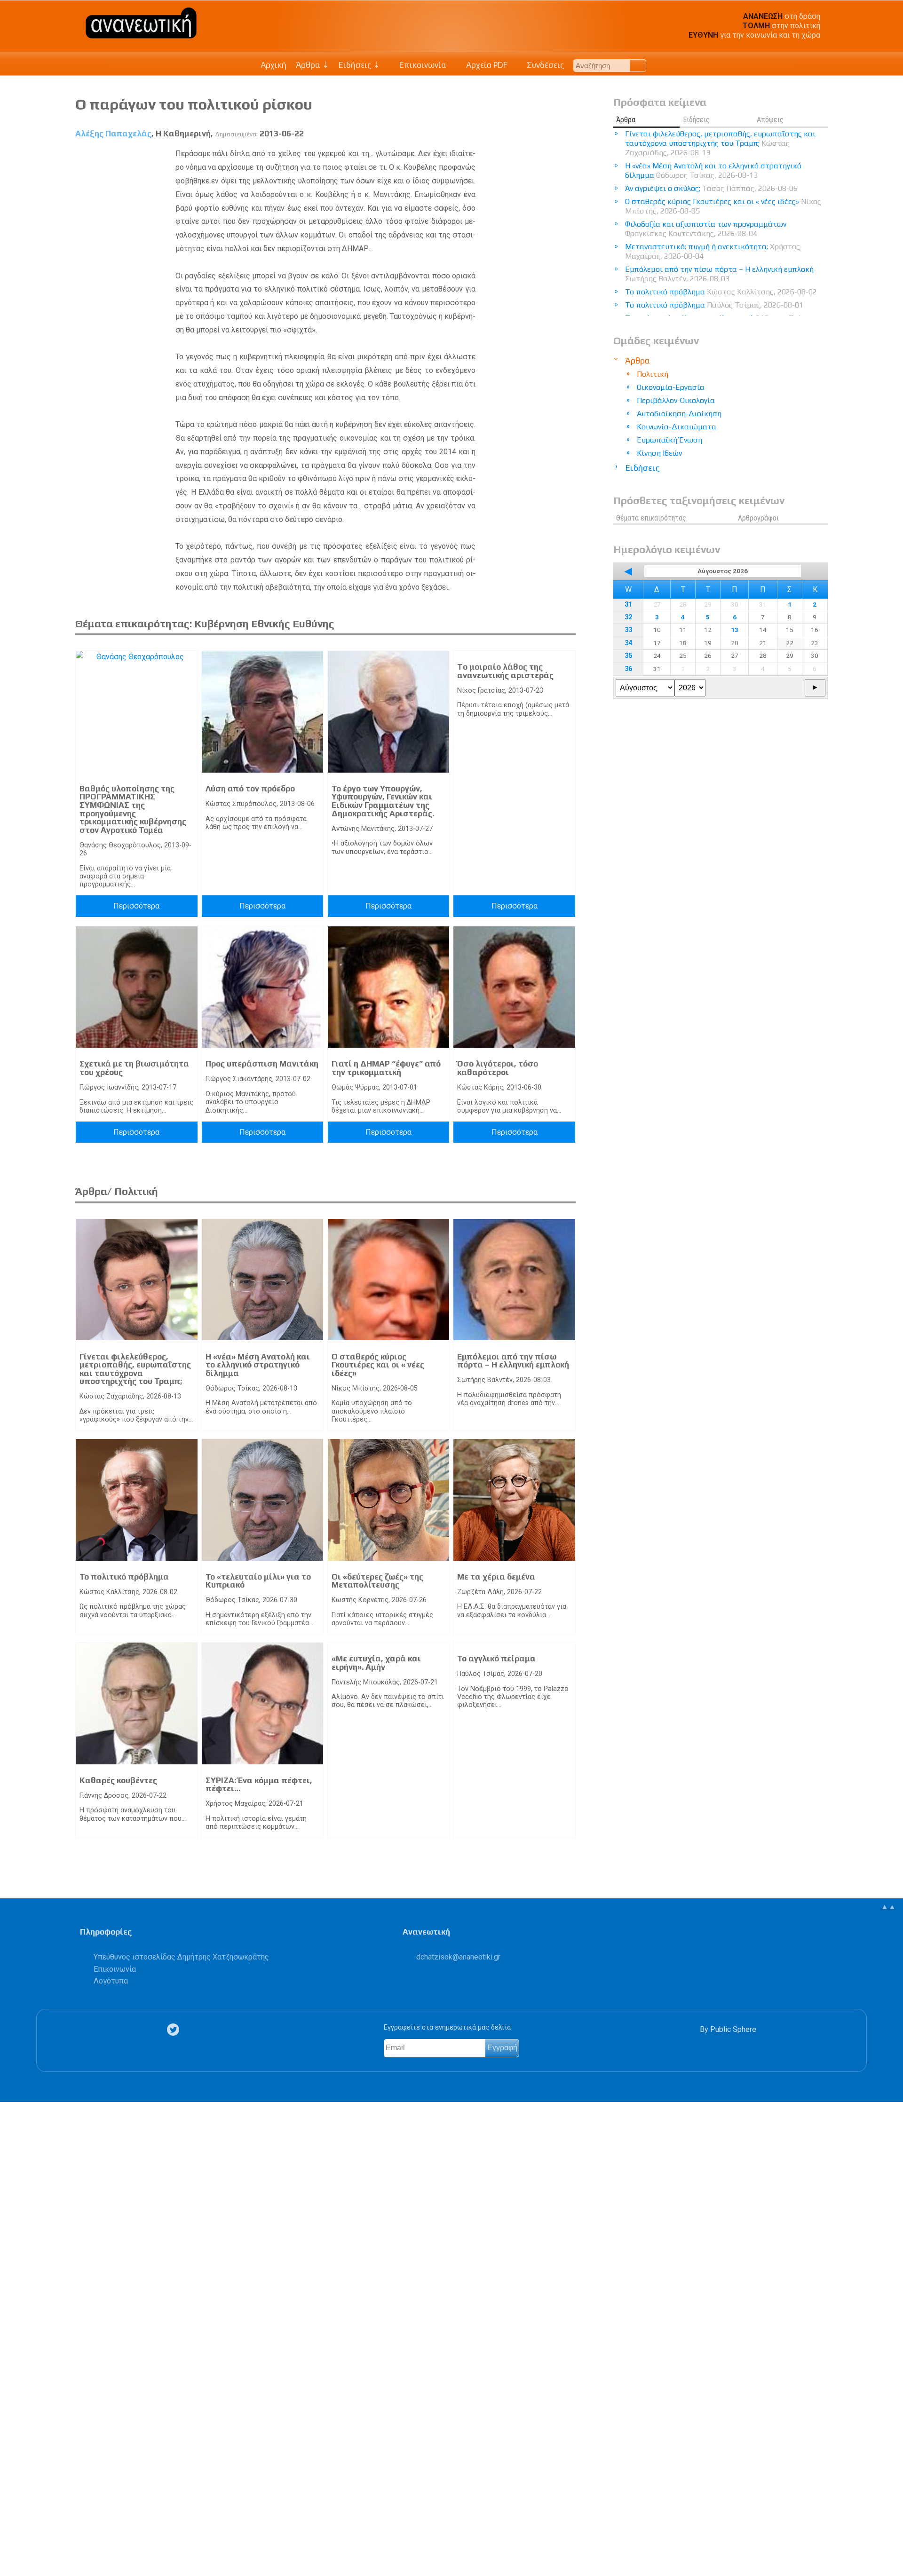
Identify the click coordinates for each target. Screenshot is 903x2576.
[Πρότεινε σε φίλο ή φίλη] (12, 2547)
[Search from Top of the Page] (638, 66)
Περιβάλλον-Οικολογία (676, 400)
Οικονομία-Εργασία (671, 387)
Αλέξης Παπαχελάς (113, 134)
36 (628, 669)
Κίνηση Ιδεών (659, 453)
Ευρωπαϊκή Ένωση (669, 440)
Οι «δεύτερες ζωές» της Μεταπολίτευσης (377, 1581)
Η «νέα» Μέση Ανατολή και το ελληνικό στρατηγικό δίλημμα (258, 1365)
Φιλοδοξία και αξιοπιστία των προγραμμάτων (706, 229)
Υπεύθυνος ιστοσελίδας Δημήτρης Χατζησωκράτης (181, 1957)
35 (628, 656)
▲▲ (888, 1907)
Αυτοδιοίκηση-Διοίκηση (679, 414)
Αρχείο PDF (486, 65)
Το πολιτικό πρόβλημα (124, 1577)
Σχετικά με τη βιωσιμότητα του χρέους (134, 1068)
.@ (458, 1957)
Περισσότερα (136, 906)
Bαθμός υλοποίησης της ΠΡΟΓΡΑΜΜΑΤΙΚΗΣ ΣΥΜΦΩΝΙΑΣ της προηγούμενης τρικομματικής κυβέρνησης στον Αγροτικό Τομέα (133, 809)
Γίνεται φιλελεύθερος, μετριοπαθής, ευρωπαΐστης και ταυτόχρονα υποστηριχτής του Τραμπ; (135, 1369)
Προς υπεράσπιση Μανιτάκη (262, 1064)
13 (735, 630)
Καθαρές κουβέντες (118, 1780)
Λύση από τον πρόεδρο (250, 789)
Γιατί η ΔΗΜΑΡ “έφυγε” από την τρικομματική (386, 1068)
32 (628, 617)
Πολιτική (653, 374)
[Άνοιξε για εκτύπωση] (12, 2532)
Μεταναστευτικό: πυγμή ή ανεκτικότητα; (713, 251)
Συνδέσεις (544, 65)
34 (628, 643)
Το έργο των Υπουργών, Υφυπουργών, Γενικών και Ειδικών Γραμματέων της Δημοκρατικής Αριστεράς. (383, 801)
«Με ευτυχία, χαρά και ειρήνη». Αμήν (376, 1663)
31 (628, 604)
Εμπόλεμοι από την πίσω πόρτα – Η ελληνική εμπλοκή (513, 1361)
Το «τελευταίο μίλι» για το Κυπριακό (258, 1581)
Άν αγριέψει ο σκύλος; (711, 188)
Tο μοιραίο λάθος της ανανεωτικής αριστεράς (505, 671)
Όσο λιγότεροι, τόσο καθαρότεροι (498, 1068)
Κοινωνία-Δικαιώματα (677, 427)
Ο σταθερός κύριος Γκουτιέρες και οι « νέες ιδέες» (378, 1365)
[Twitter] (175, 2030)
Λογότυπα (111, 1981)
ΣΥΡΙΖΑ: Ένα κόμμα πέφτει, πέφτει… (259, 1785)
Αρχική (273, 65)
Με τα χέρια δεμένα (496, 1577)
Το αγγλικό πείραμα (496, 1659)
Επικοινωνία (422, 65)
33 (628, 630)
